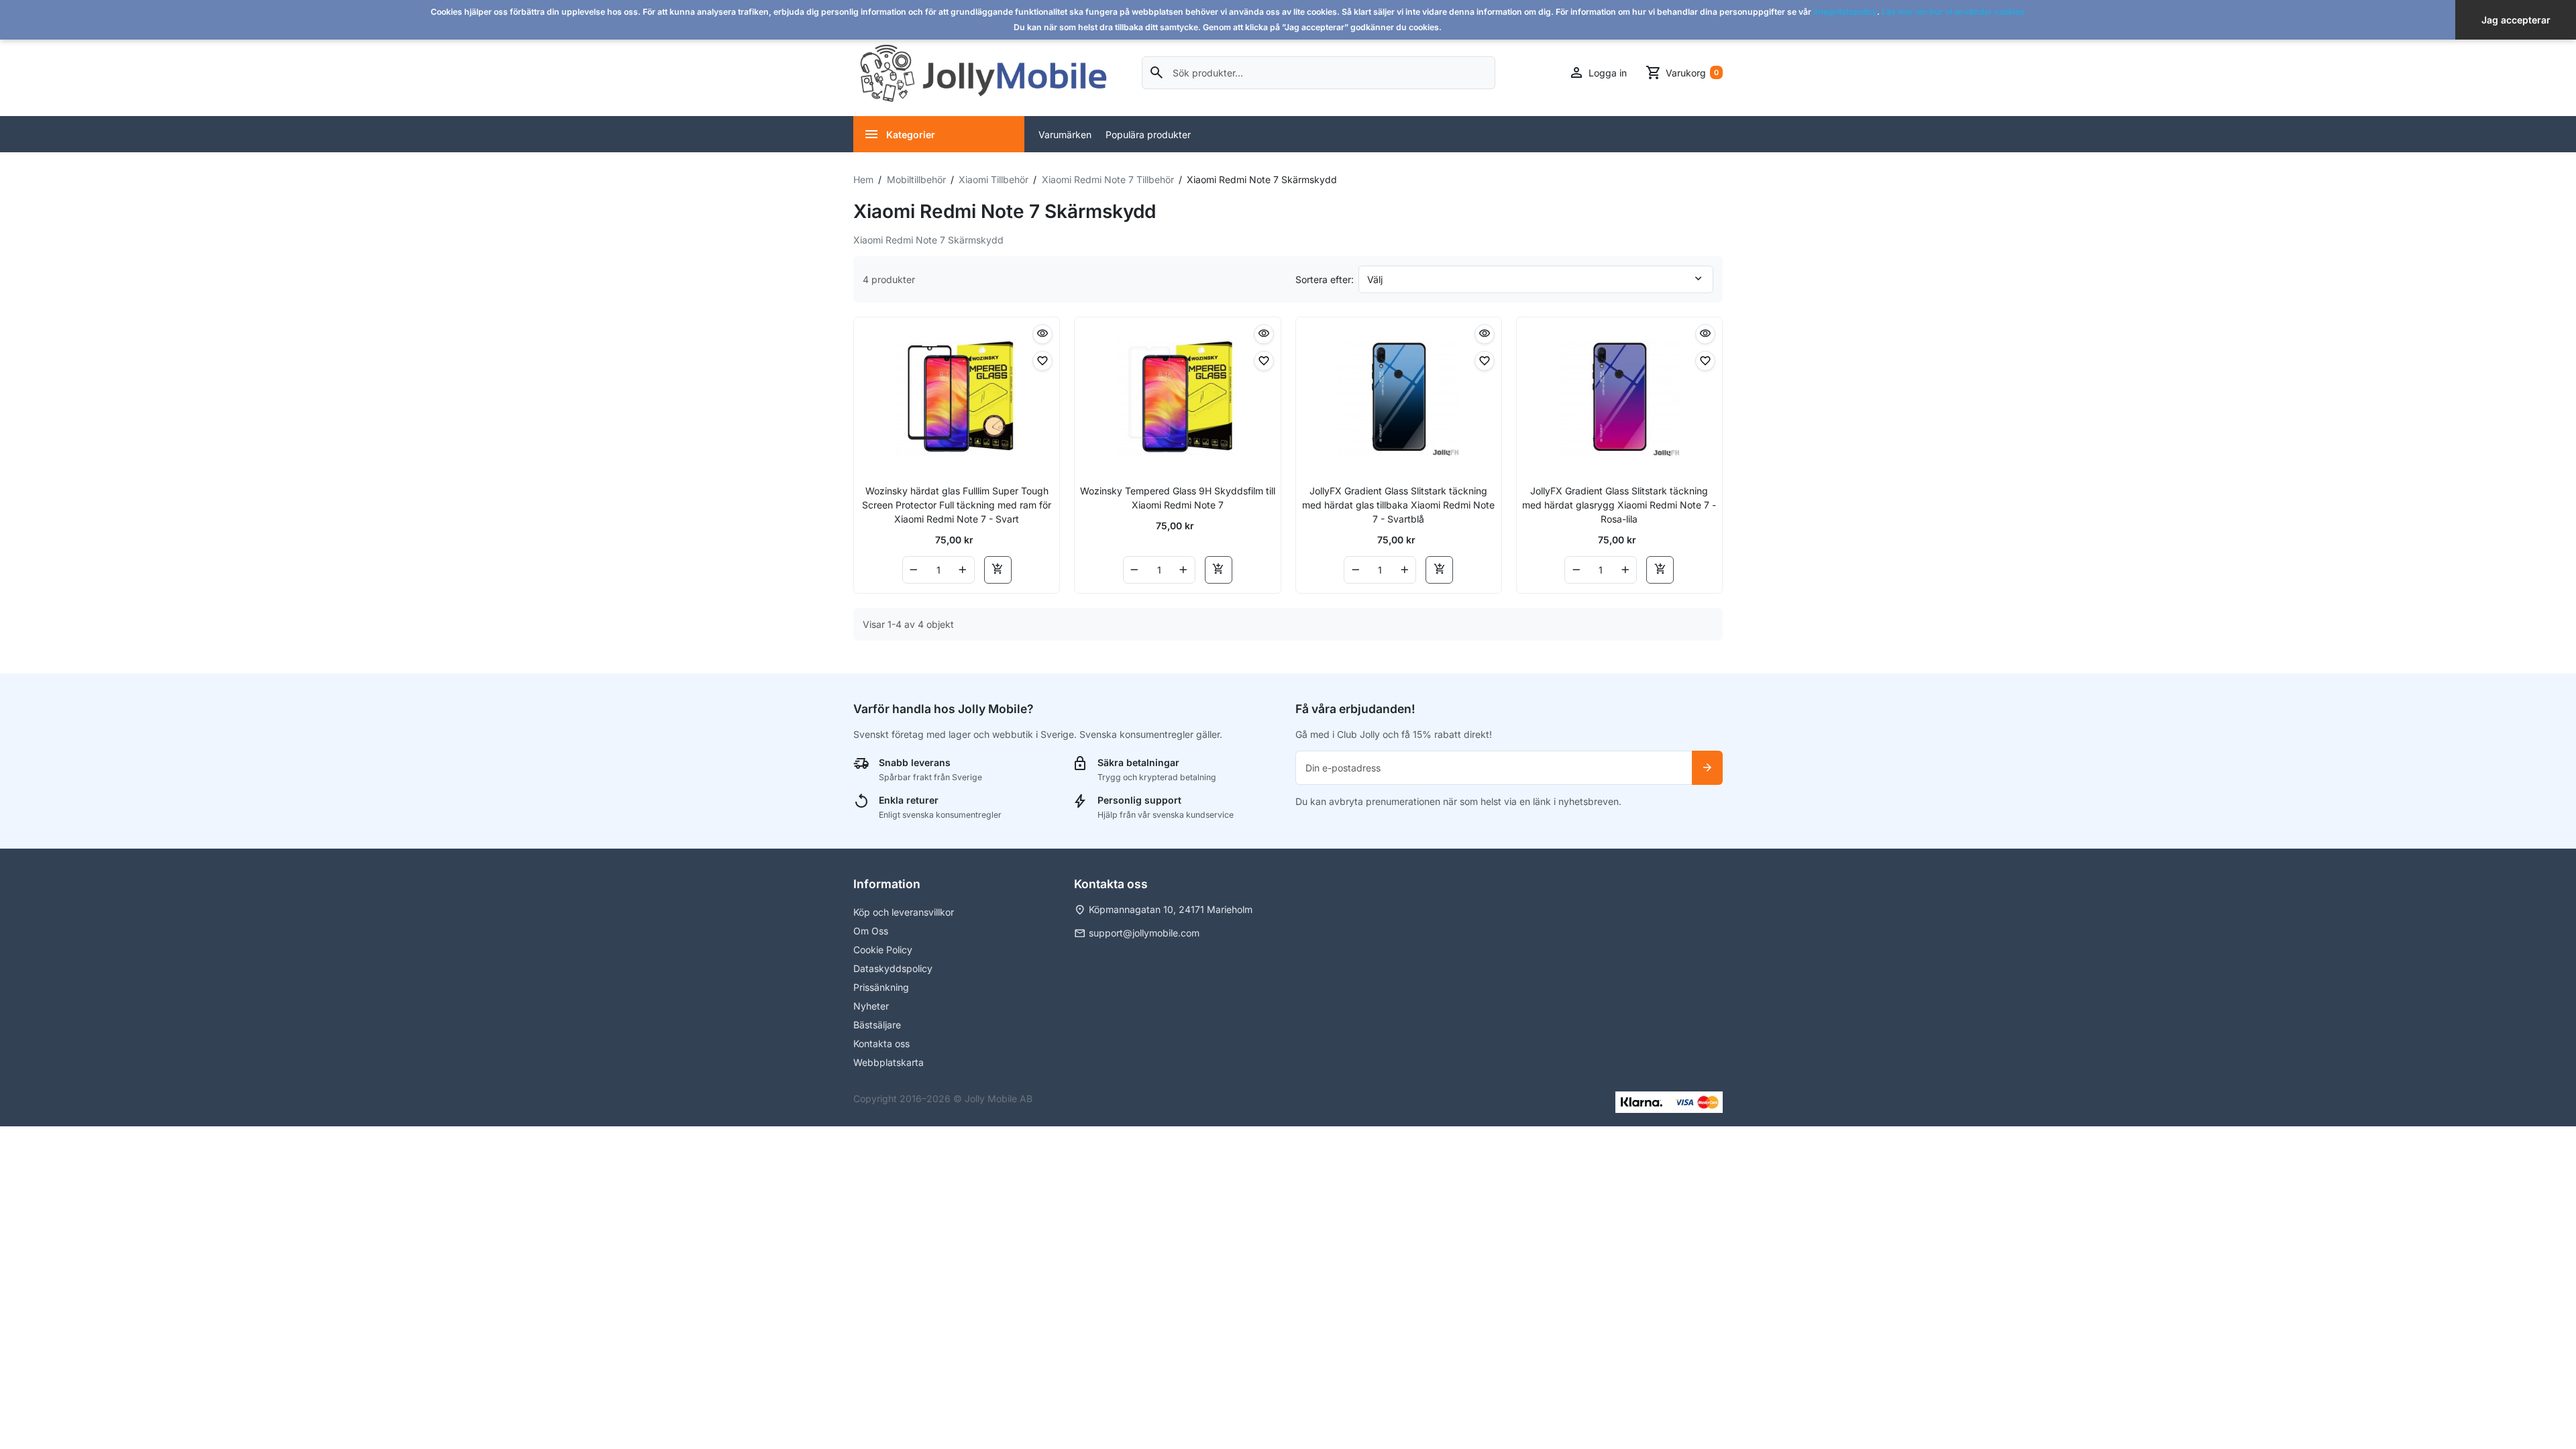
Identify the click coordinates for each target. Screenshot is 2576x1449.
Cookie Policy (883, 950)
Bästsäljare (877, 1025)
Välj (1375, 279)
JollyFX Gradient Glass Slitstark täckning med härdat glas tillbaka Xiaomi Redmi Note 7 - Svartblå (1398, 505)
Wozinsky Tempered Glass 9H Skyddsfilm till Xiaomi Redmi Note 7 (1178, 498)
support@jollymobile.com (1144, 933)
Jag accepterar (2516, 20)
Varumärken (1065, 135)
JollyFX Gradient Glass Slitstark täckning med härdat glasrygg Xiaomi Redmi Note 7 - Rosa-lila (1619, 505)
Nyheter (871, 1006)
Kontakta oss (881, 1043)
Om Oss (871, 931)
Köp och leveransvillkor (904, 912)
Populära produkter (1148, 135)
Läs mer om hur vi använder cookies (1953, 12)
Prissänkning (881, 987)
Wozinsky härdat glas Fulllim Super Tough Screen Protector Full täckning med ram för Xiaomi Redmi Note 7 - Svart (957, 505)
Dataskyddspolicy (893, 968)
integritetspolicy (1845, 12)
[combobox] (1319, 73)
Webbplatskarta (889, 1062)
